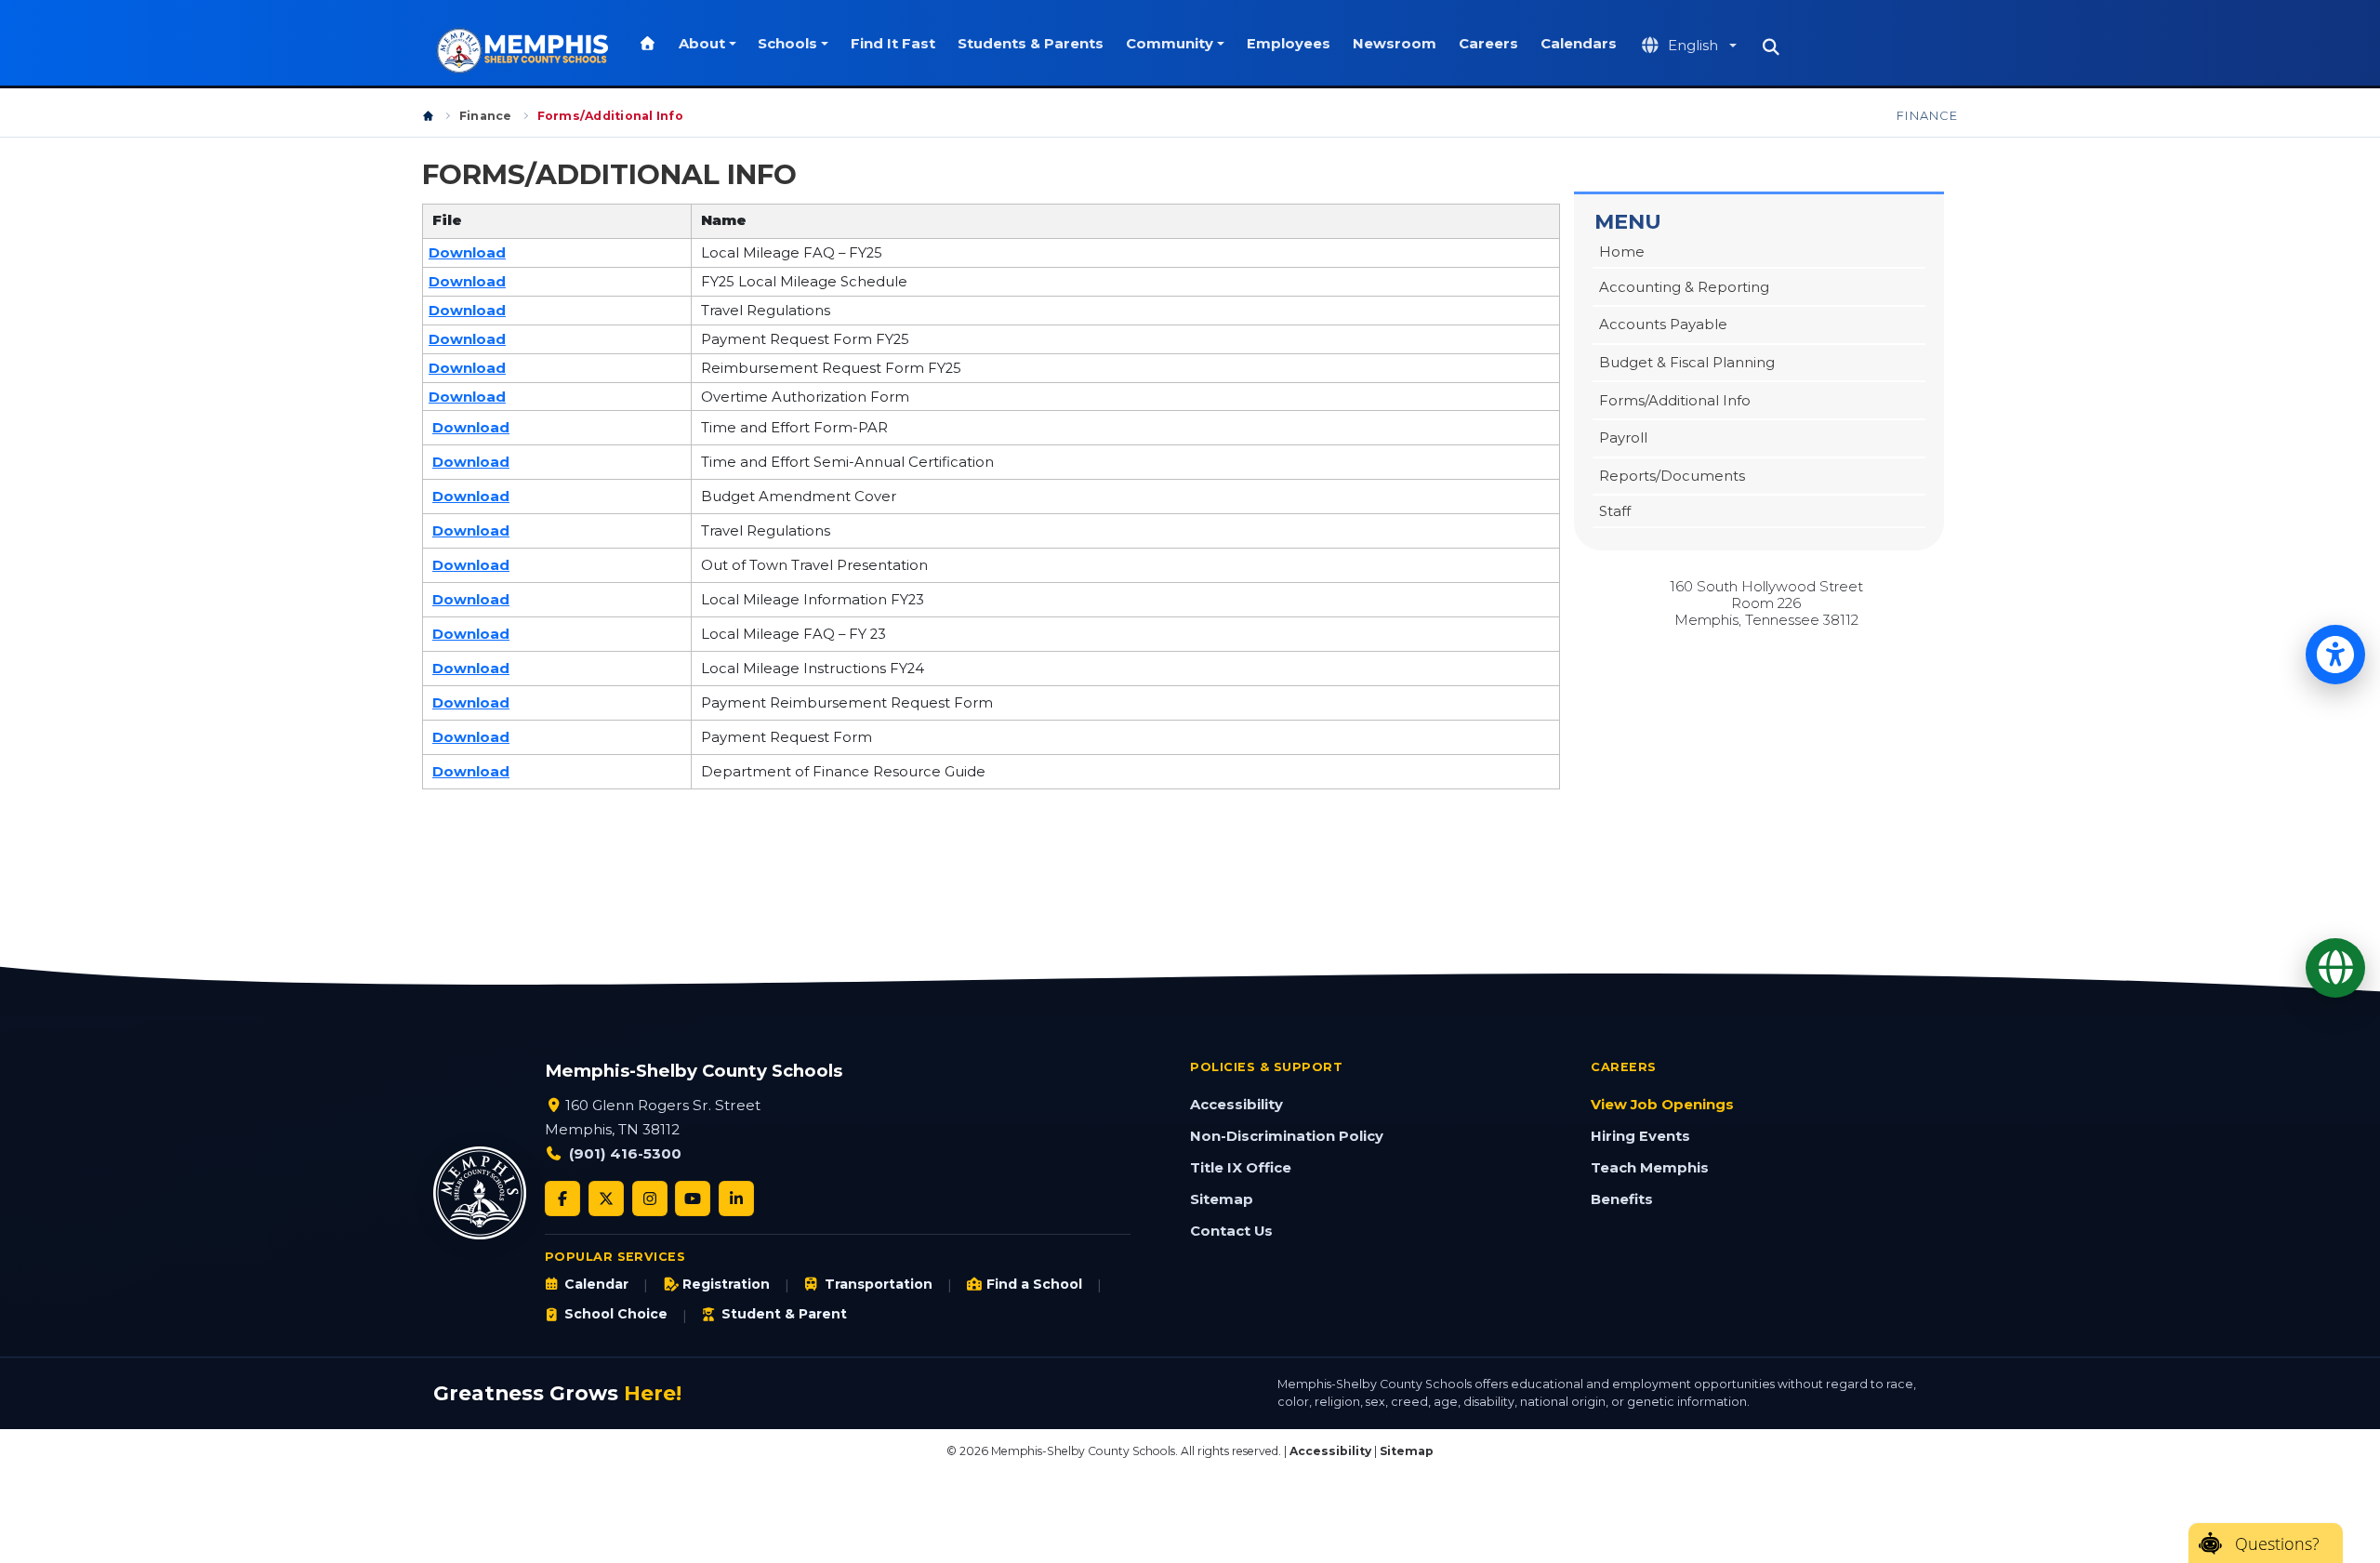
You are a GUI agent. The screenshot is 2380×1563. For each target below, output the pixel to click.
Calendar (596, 1284)
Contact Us (1231, 1231)
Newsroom (1395, 44)
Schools (787, 44)
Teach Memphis (1650, 1168)
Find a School (1034, 1284)
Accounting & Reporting (1684, 287)
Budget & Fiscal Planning (1687, 363)
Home (1622, 252)
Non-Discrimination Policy (1287, 1136)
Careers (1488, 44)
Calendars (1579, 44)
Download (467, 253)
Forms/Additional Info (1675, 401)
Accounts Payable (1663, 325)
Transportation (878, 1284)
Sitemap (1222, 1199)
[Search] (1771, 47)
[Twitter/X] (606, 1199)
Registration (726, 1284)
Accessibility (1236, 1105)
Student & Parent (784, 1314)
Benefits (1622, 1199)
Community (1170, 44)
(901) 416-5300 (625, 1153)
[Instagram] (650, 1199)
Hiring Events (1640, 1136)
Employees (1289, 44)
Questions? (2277, 1543)
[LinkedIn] (736, 1199)
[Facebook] (562, 1199)
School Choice (616, 1314)
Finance (486, 116)
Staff (1615, 511)
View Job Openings (1662, 1105)
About (702, 44)
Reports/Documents (1672, 476)
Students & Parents (1031, 44)
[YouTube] (693, 1199)
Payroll (1623, 438)
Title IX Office (1241, 1168)
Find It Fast (893, 44)
